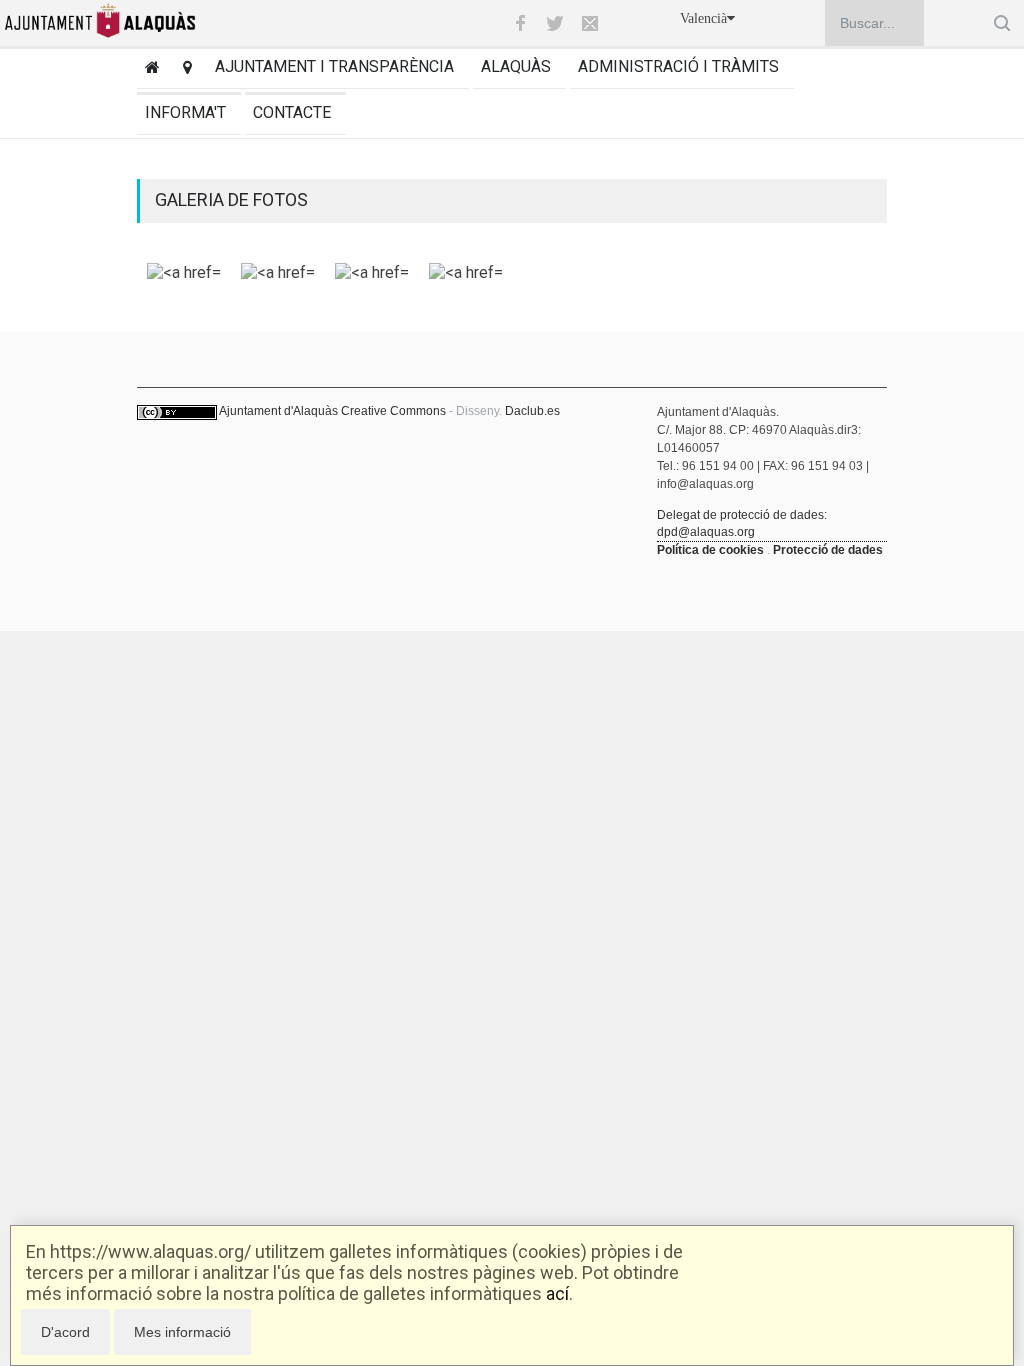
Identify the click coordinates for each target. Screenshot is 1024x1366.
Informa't (185, 112)
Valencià (703, 18)
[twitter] (555, 23)
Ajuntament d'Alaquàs (278, 411)
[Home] (148, 69)
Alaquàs (516, 66)
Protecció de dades (828, 550)
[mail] (590, 23)
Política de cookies (710, 550)
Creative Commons (393, 411)
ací (557, 1293)
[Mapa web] (183, 69)
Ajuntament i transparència (334, 66)
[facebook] (520, 23)
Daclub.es (532, 411)
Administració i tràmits (678, 66)
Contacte (292, 112)
